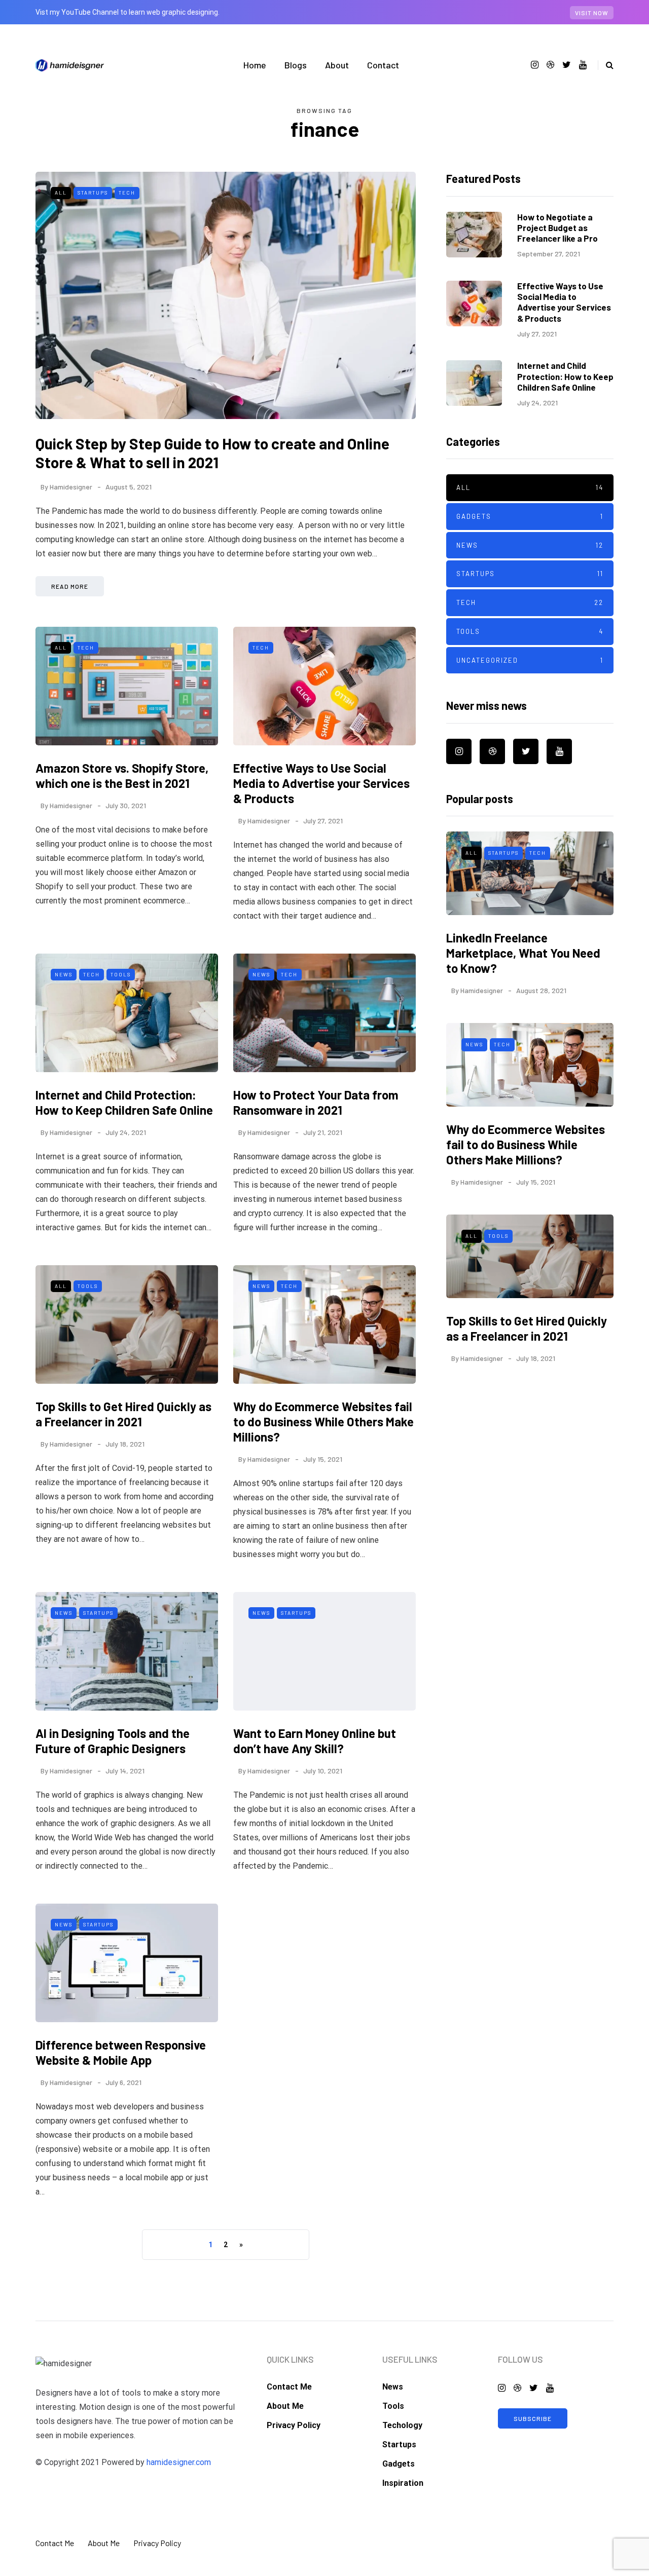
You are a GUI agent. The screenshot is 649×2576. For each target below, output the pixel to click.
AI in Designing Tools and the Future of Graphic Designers (113, 1741)
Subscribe (533, 2418)
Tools (121, 974)
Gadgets (530, 516)
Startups (93, 193)
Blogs (296, 65)
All (61, 193)
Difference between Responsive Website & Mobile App (121, 2052)
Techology (402, 2425)
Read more (70, 586)
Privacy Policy (294, 2425)
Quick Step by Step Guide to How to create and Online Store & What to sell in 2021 (212, 453)
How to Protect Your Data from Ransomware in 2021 (316, 1102)
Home (255, 65)
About (337, 65)
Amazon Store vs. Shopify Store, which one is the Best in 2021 (122, 775)
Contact (383, 65)
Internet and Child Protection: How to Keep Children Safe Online (124, 1102)
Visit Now (592, 13)
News (64, 974)
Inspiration (403, 2483)
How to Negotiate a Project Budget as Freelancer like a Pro (557, 228)
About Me (285, 2406)
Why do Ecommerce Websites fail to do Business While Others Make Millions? (323, 1422)
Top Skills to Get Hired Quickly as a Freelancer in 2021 (123, 1414)
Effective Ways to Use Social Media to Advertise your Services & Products (321, 783)
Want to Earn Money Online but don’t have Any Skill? (315, 1741)
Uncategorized (530, 660)
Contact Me (289, 2387)
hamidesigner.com (179, 2462)
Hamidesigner (71, 487)
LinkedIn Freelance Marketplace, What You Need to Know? (523, 953)
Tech (127, 193)
